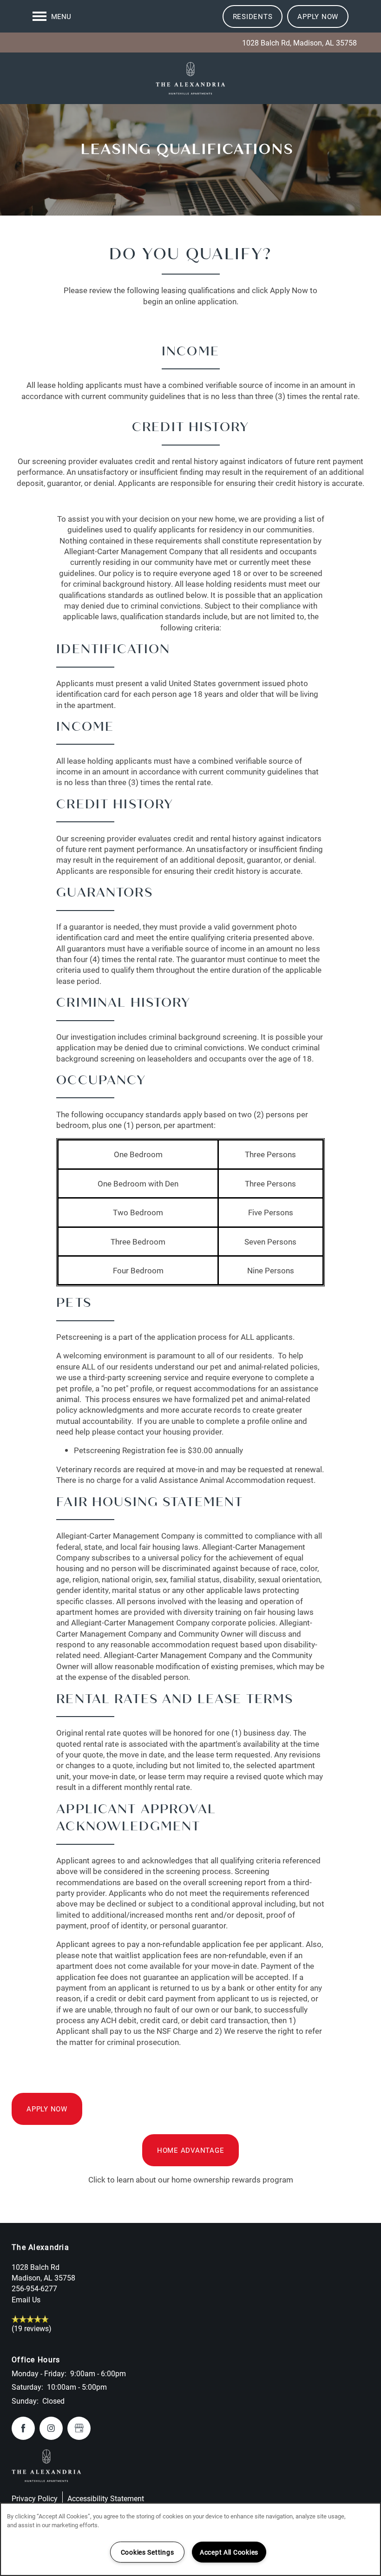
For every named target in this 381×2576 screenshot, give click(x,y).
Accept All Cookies (229, 2552)
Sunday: (25, 2401)
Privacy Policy (35, 2498)
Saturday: (27, 2387)
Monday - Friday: (39, 2373)
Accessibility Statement (106, 2498)
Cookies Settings (148, 2552)
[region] (190, 2539)
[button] (253, 16)
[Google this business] (79, 2428)
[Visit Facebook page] (23, 2428)
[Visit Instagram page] (51, 2428)
